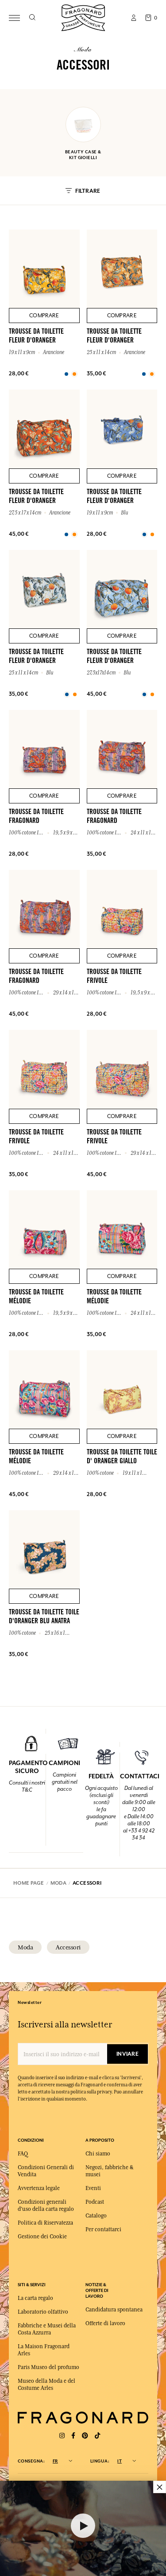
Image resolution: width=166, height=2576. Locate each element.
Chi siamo (98, 2154)
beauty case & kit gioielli (83, 155)
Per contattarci (103, 2229)
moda (25, 1947)
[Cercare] (32, 18)
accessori (68, 1947)
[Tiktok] (97, 2436)
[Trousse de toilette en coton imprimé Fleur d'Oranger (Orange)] (66, 374)
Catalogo (96, 2216)
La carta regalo (35, 2298)
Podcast (95, 2202)
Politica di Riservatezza (45, 2223)
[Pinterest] (85, 2436)
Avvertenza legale (39, 2188)
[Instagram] (62, 2436)
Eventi (93, 2188)
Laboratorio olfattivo (43, 2312)
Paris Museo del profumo (48, 2367)
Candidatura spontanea (114, 2310)
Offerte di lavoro (105, 2323)
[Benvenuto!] (83, 17)
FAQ (23, 2154)
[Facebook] (73, 2436)
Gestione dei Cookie (42, 2237)
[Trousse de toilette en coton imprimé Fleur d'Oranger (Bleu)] (144, 534)
